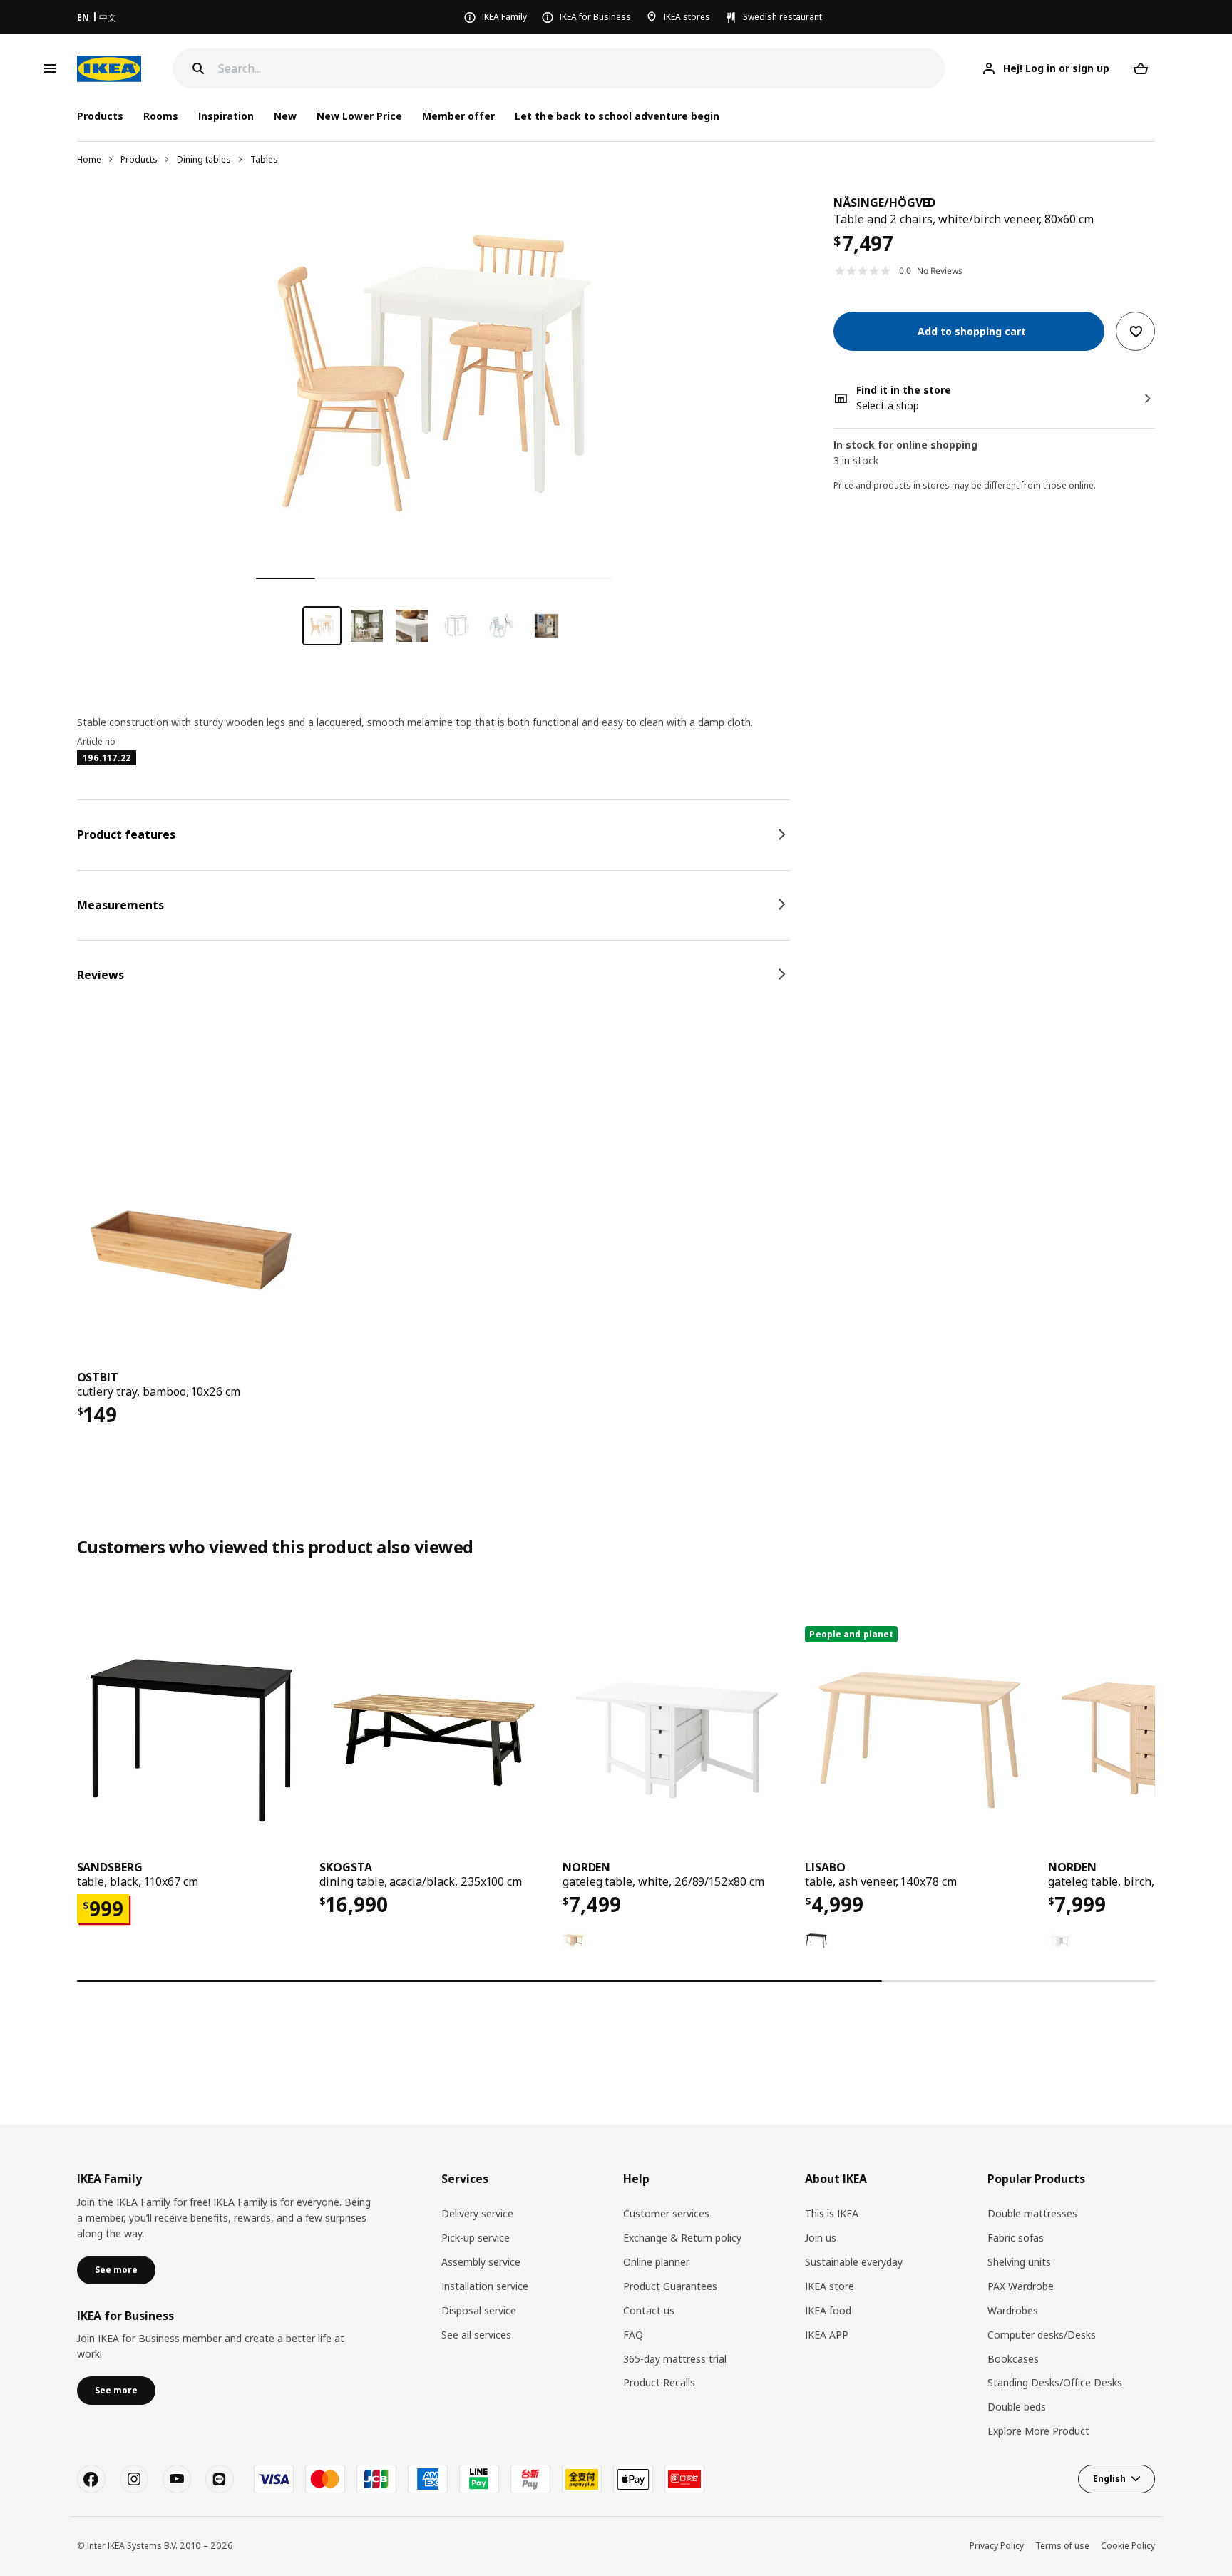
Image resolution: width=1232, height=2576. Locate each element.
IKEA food (828, 2310)
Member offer (458, 116)
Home (89, 159)
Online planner (656, 2262)
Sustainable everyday (854, 2262)
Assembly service (481, 2262)
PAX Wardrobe (1021, 2286)
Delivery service (477, 2213)
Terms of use (1062, 2546)
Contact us (649, 2310)
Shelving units (1019, 2262)
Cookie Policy (1128, 2546)
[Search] (198, 68)
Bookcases (1013, 2359)
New (285, 116)
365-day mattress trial (675, 2359)
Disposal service (479, 2310)
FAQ (633, 2335)
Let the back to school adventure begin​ (617, 116)
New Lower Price (359, 116)
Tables (264, 159)
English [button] (1109, 2479)
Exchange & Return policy (682, 2238)
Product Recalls (659, 2382)
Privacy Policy (997, 2546)
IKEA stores (687, 17)
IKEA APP (827, 2335)
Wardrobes (1013, 2310)
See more (116, 2270)
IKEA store (830, 2286)
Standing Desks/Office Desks (1055, 2382)
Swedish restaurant (782, 17)
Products (139, 159)
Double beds (1017, 2407)
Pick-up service (476, 2238)
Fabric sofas (1016, 2238)
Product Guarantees (670, 2286)
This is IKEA (832, 2213)
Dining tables (204, 159)
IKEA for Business (595, 17)
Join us (821, 2238)
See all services (476, 2335)
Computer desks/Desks (1042, 2335)
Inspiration (226, 116)
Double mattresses (1032, 2213)
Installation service (485, 2286)
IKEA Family (504, 17)
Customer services (666, 2213)
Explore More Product (1038, 2431)
